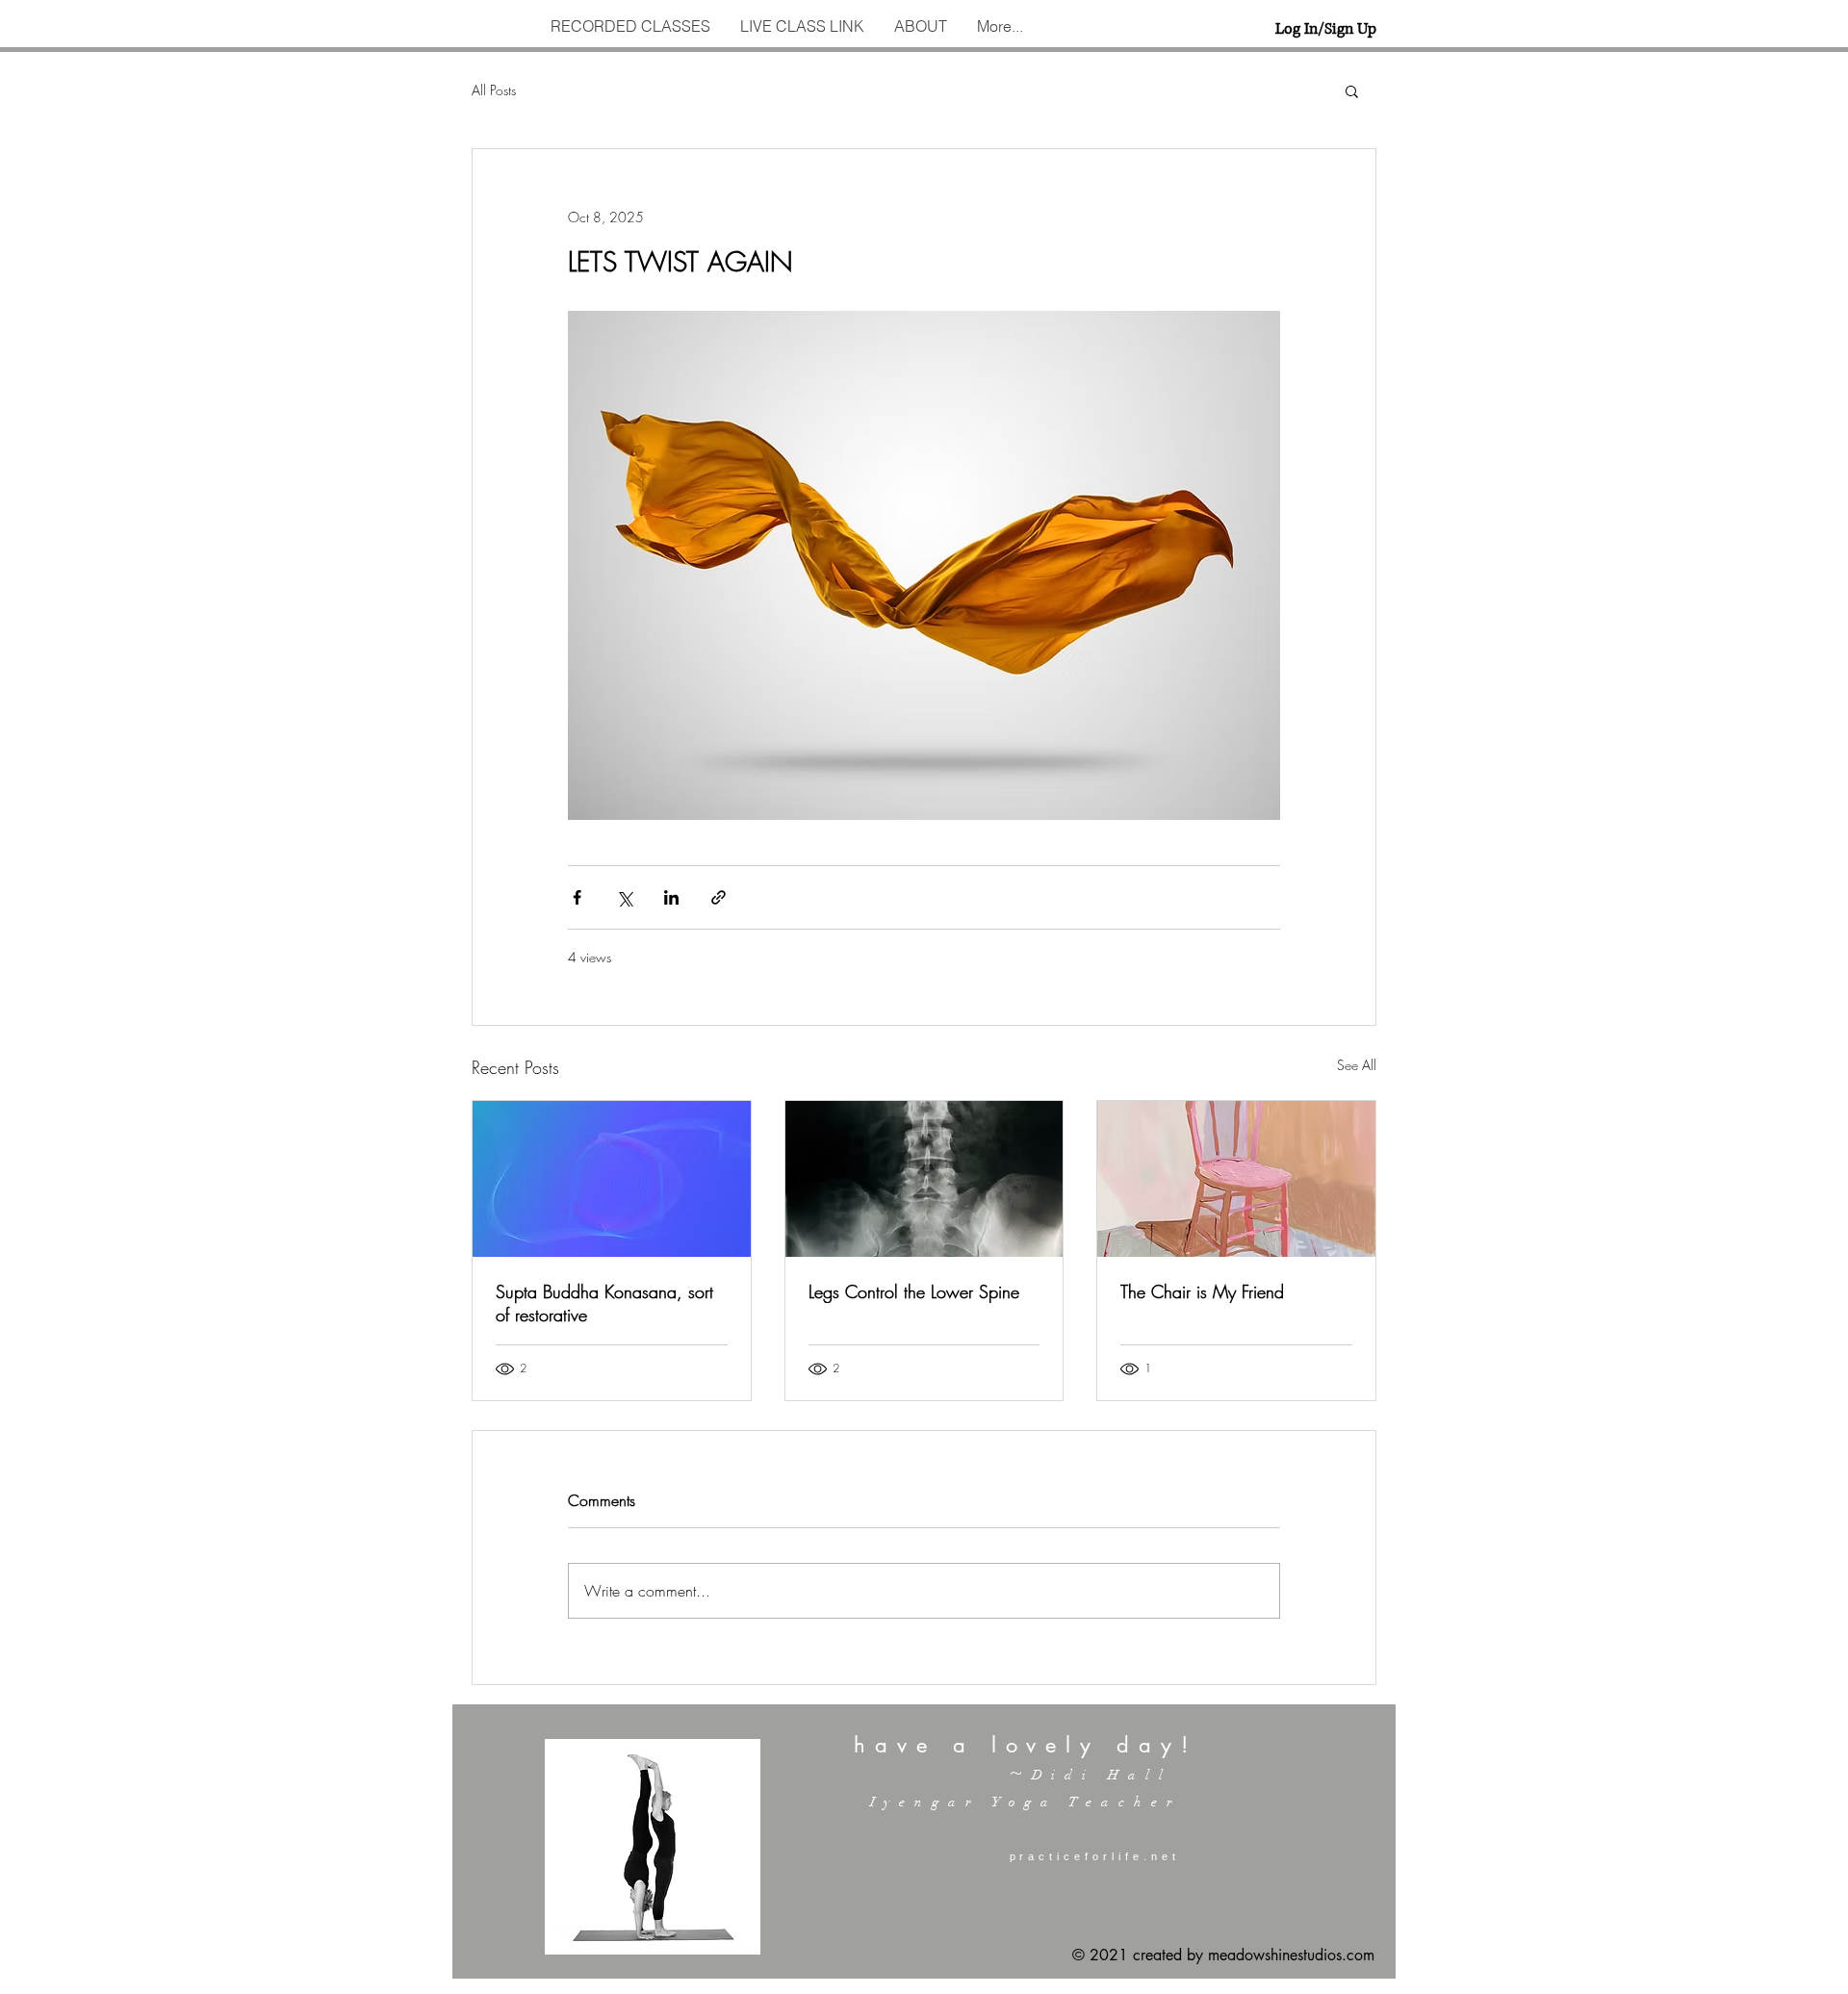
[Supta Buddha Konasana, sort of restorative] (612, 1179)
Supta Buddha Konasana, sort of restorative (604, 1303)
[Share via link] (719, 897)
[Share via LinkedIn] (671, 897)
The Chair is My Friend (1202, 1291)
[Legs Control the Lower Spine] (924, 1179)
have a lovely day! (1025, 1745)
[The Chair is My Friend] (1236, 1179)
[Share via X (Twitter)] (624, 897)
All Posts (494, 90)
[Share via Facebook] (577, 897)
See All (1357, 1065)
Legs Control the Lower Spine (914, 1291)
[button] (1352, 90)
